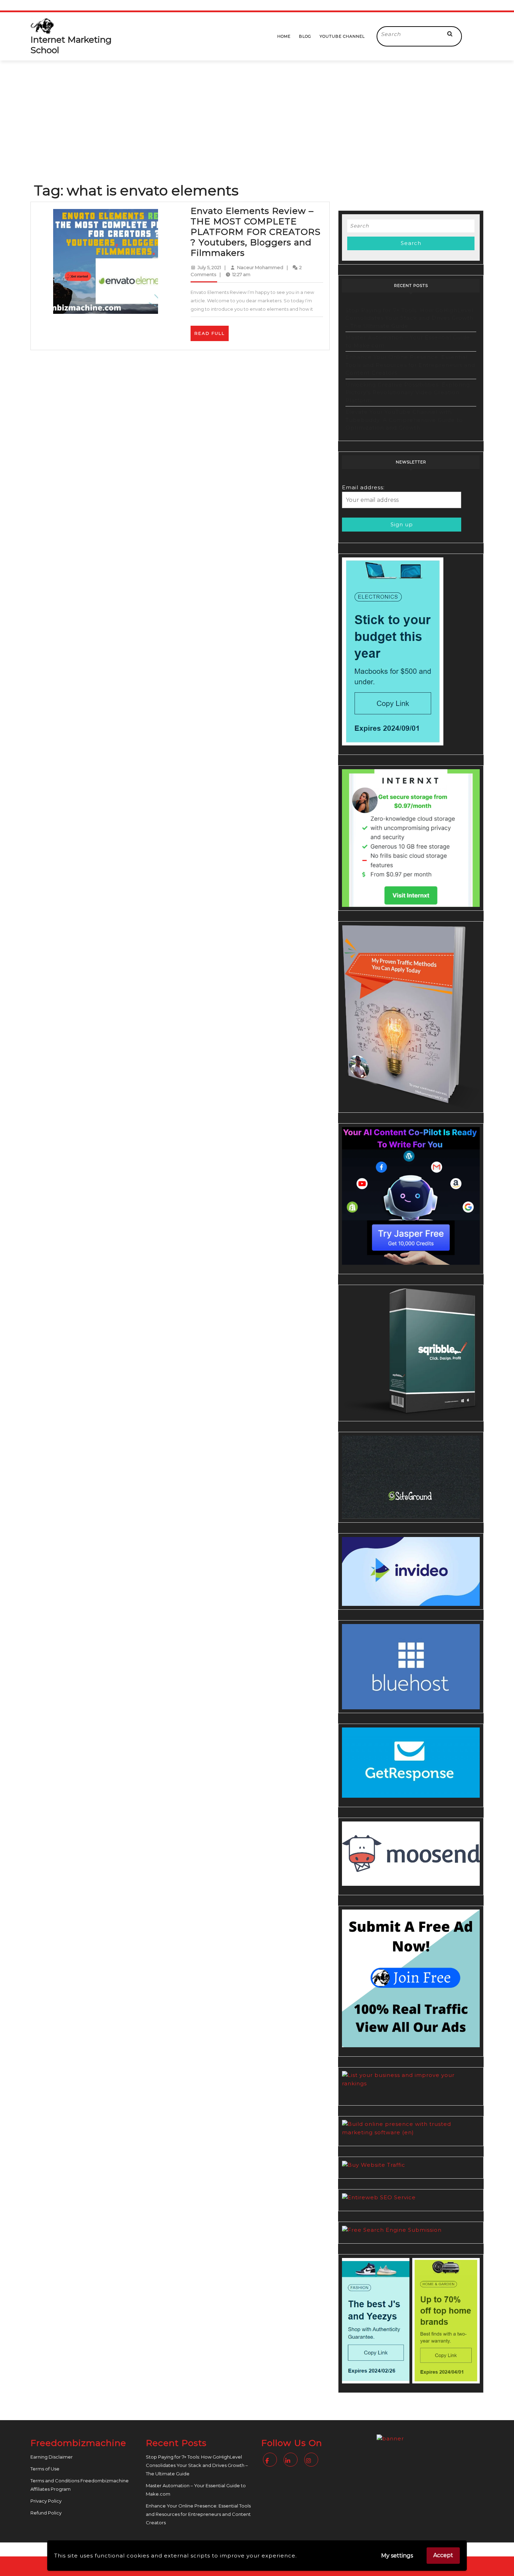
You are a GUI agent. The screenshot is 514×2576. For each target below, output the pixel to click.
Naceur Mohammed (260, 267)
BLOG (305, 36)
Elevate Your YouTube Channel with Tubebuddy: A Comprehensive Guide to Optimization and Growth (404, 420)
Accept (443, 2555)
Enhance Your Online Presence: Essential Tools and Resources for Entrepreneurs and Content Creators (410, 365)
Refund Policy (46, 2513)
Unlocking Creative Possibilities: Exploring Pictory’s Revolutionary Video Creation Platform (408, 392)
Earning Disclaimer (52, 2457)
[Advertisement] (257, 113)
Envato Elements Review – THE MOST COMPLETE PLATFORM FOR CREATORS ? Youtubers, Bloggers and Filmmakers (256, 232)
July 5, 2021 (209, 267)
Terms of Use (45, 2469)
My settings (397, 2556)
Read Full (212, 336)
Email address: (363, 487)
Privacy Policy (46, 2501)
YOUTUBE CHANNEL (342, 36)
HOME (284, 36)
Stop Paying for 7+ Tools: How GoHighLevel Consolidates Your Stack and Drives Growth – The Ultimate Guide (409, 318)
